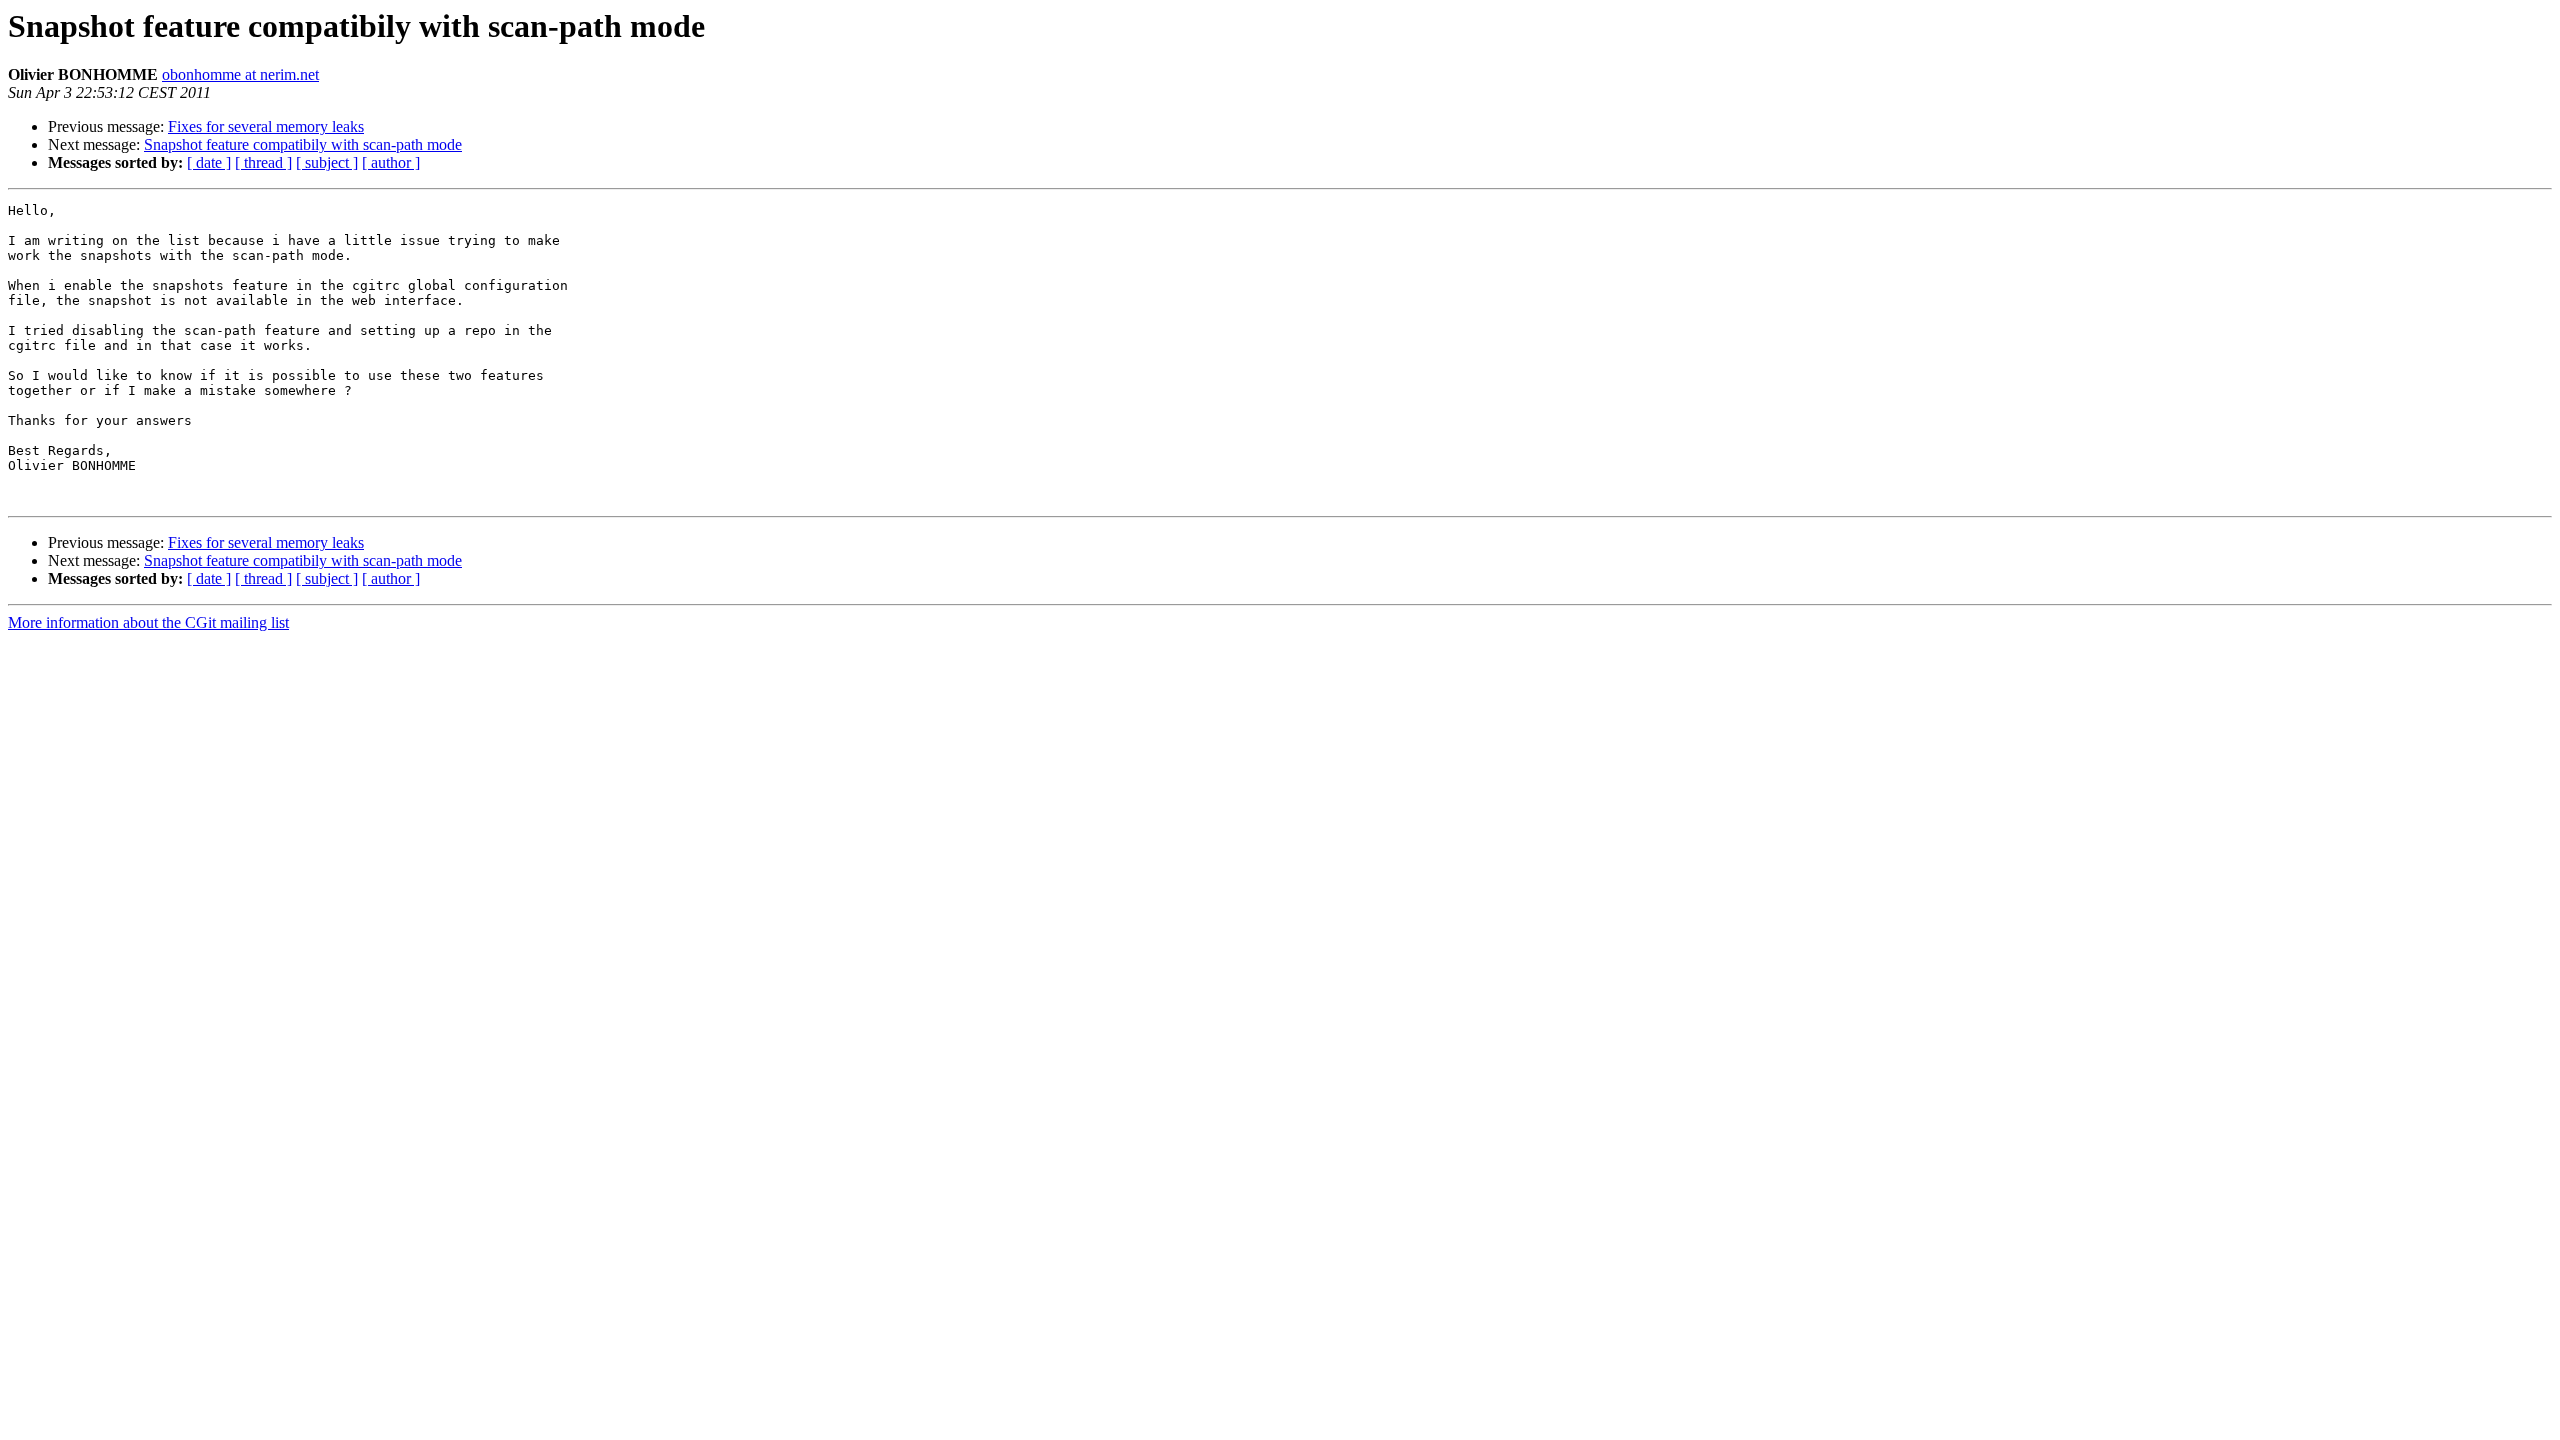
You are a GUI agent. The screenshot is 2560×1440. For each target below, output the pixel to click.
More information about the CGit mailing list (148, 622)
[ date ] (209, 162)
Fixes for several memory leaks (266, 126)
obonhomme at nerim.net (240, 74)
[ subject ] (327, 162)
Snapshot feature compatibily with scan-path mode (303, 144)
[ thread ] (263, 162)
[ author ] (391, 162)
